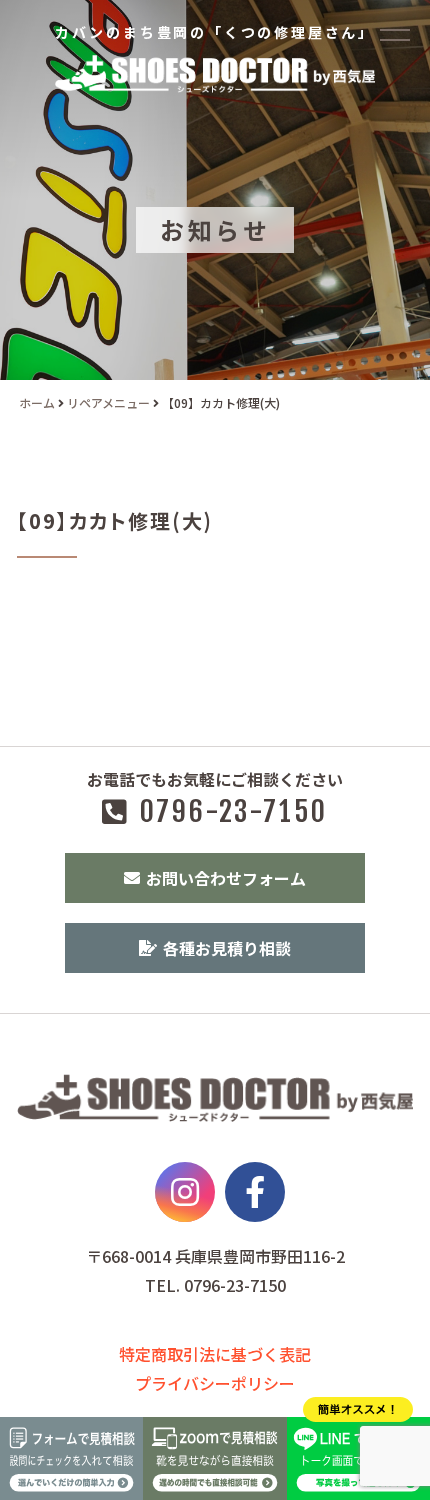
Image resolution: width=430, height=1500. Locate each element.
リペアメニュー (108, 402)
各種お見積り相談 (227, 948)
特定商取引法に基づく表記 (215, 1354)
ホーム (37, 402)
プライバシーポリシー (215, 1383)
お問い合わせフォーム (226, 878)
